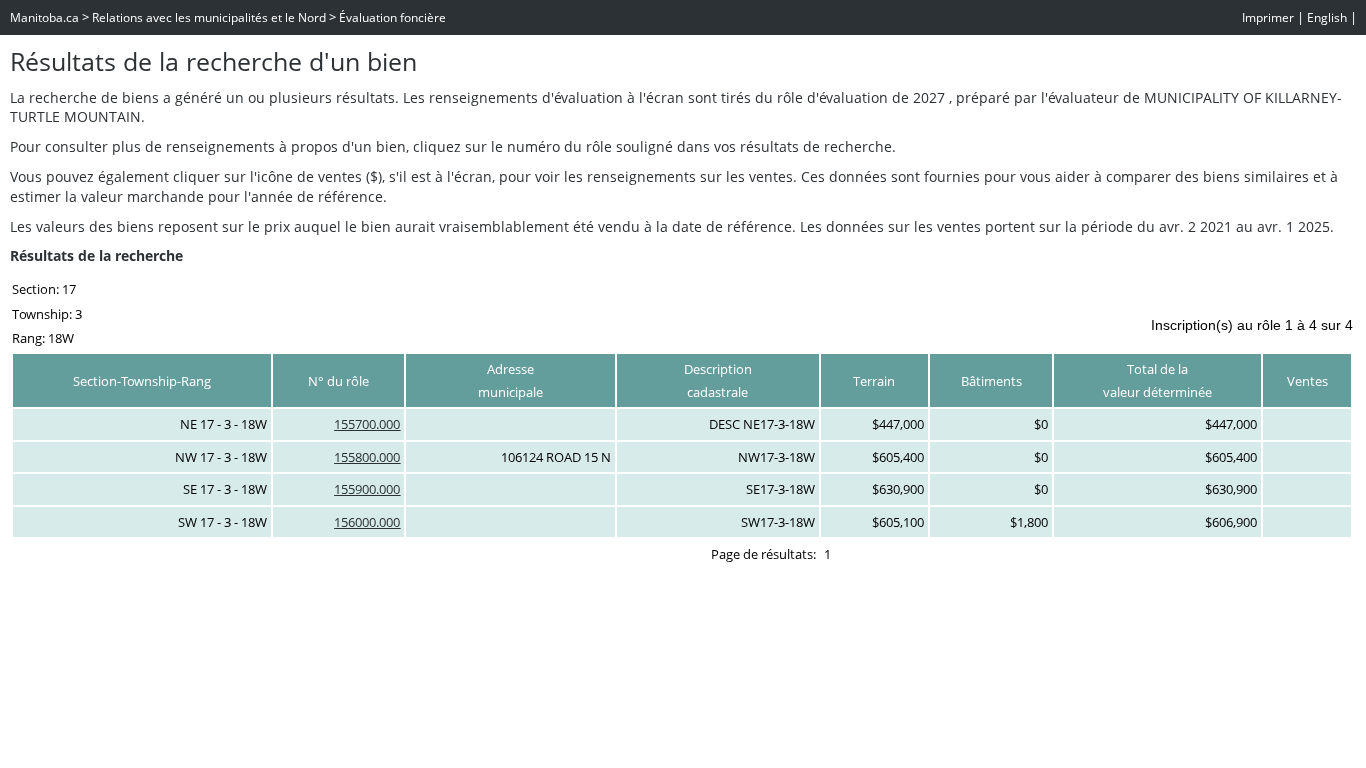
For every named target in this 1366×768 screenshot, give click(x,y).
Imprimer (1268, 17)
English (1327, 17)
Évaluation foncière (392, 17)
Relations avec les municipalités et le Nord (209, 17)
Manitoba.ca (44, 17)
